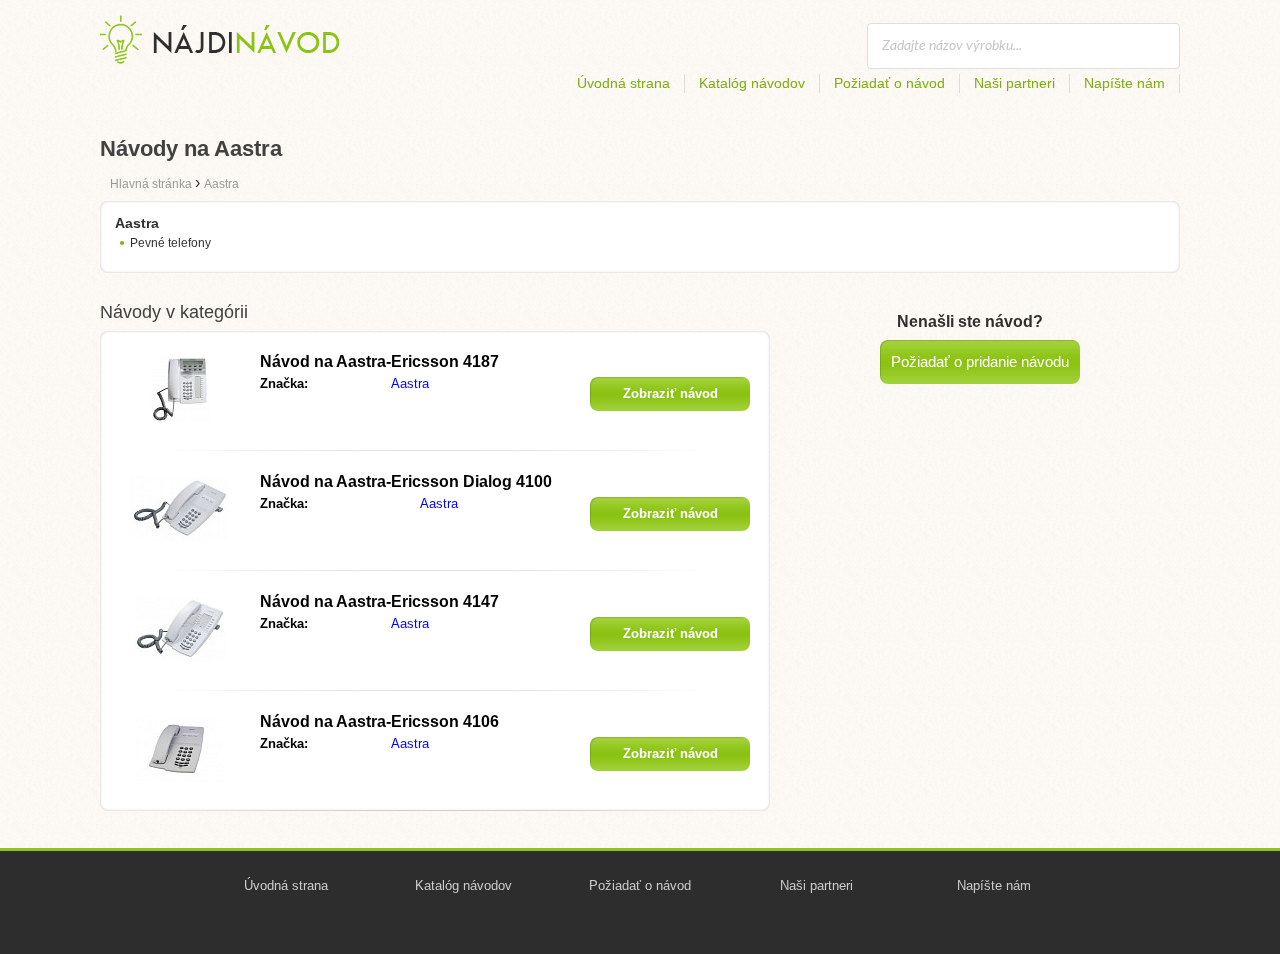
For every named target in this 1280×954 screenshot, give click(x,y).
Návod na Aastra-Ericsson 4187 (379, 361)
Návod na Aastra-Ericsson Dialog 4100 (406, 481)
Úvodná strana (623, 83)
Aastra (410, 383)
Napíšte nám (1124, 83)
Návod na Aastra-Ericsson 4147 (379, 601)
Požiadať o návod (889, 83)
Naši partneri (1014, 83)
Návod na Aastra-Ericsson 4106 (379, 721)
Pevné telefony (170, 243)
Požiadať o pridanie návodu (980, 361)
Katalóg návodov (752, 83)
